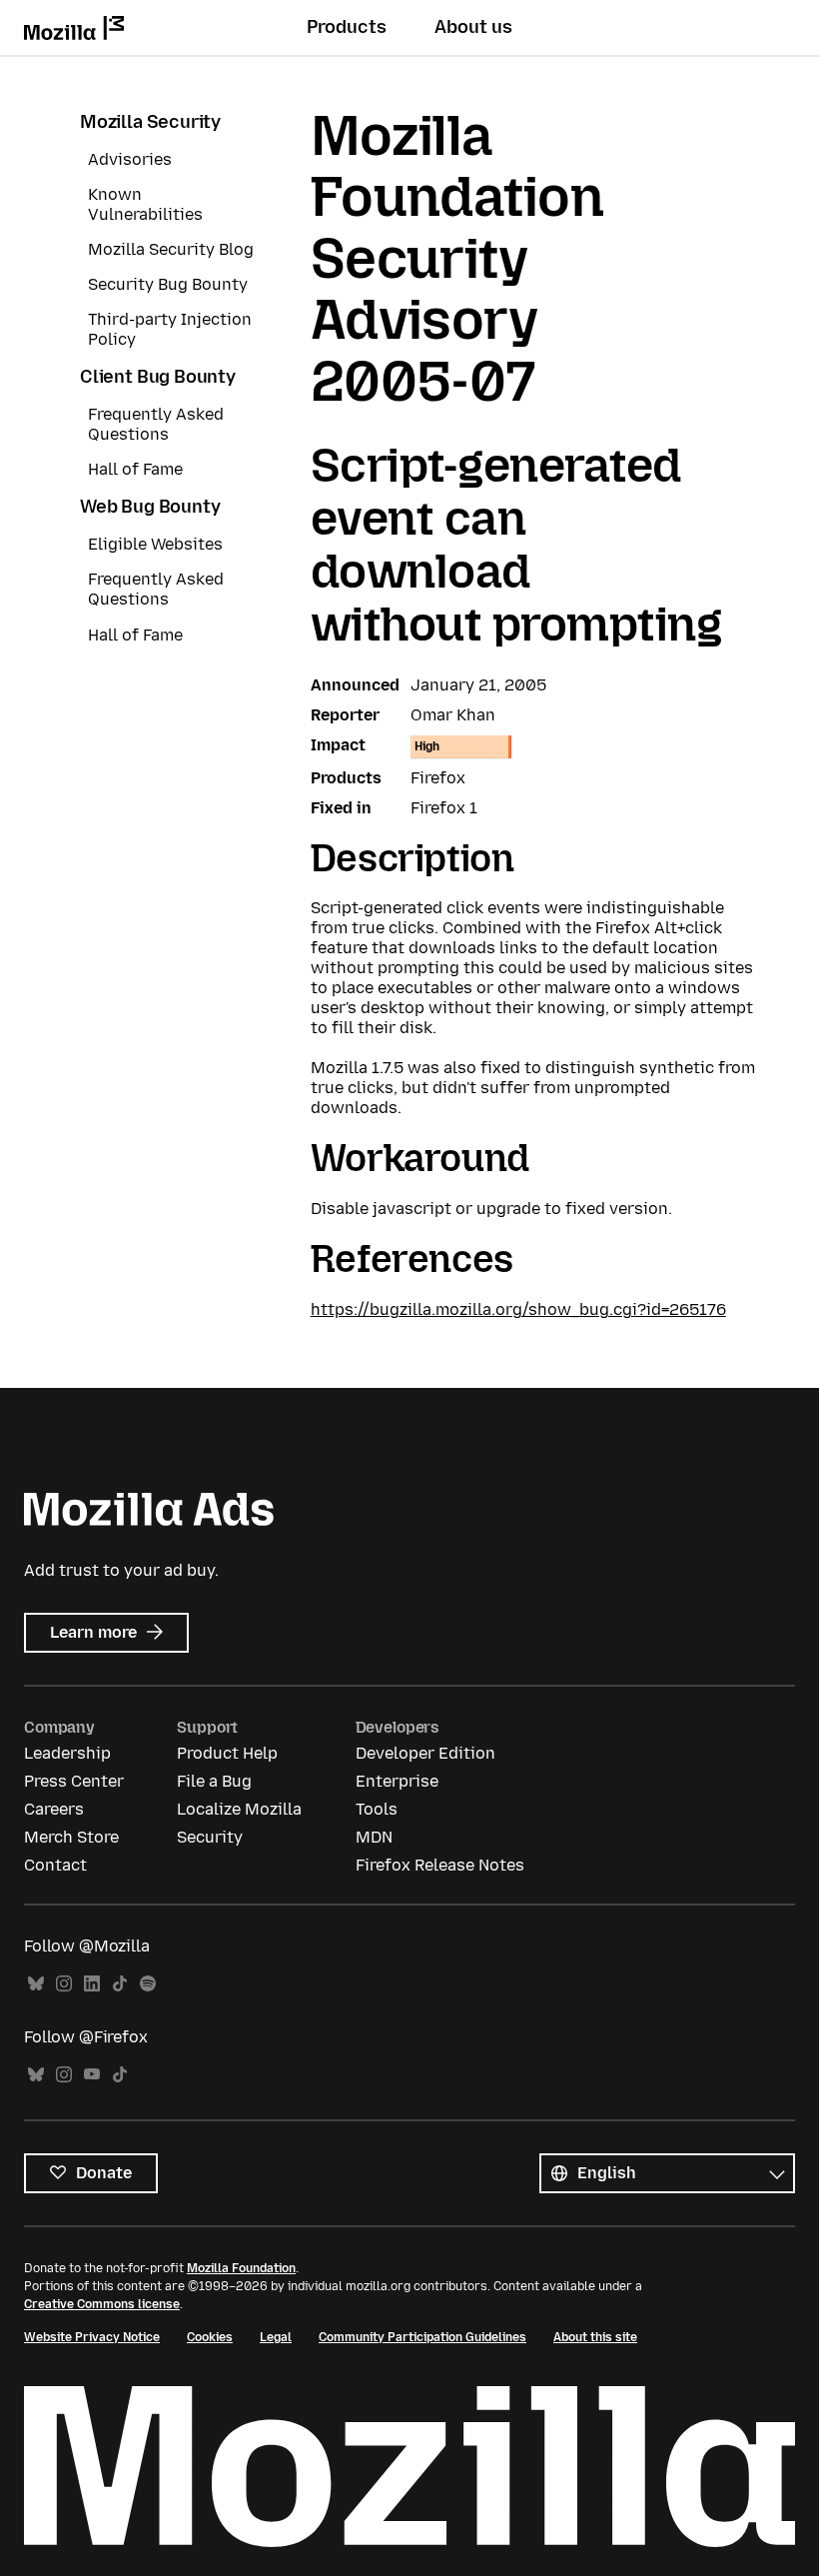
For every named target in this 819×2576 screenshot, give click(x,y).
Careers (54, 1809)
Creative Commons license (102, 2304)
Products (347, 27)
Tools (377, 1809)
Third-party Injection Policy (170, 329)
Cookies (210, 2337)
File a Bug (214, 1781)
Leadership (67, 1753)
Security (210, 1837)
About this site (595, 2337)
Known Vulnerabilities (145, 204)
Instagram (64, 1984)
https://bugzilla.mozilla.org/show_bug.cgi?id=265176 (518, 1309)
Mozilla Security (150, 122)
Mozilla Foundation (241, 2268)
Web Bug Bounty (150, 507)
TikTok (120, 1984)
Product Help (227, 1753)
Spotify (148, 1984)
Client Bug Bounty (158, 377)
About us (473, 27)
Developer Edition (425, 1753)
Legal (276, 2337)
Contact (55, 1865)
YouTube (92, 2075)
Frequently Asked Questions (156, 424)
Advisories (130, 159)
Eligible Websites (155, 544)
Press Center (74, 1781)
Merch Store (71, 1837)
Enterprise (397, 1781)
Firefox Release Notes (440, 1865)
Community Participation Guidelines (422, 2337)
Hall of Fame (135, 469)
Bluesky (36, 1984)
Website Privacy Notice (92, 2337)
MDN (374, 1837)
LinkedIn (92, 1984)
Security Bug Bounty (168, 284)
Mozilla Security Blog (171, 249)
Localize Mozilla (239, 1809)
